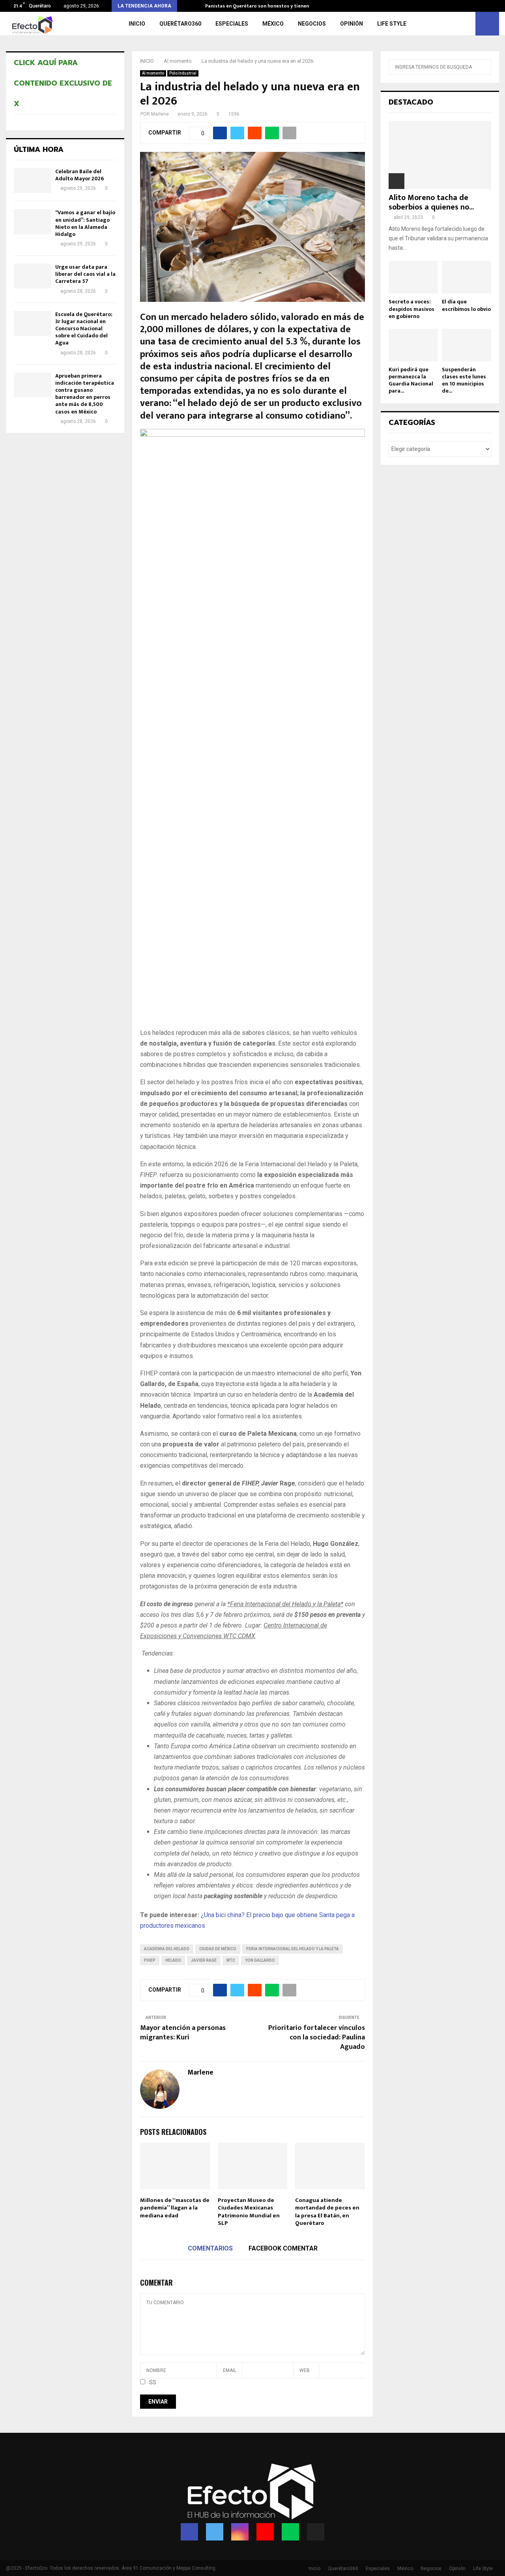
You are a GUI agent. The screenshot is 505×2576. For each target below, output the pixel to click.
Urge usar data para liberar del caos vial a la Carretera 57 (85, 274)
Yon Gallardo (260, 1960)
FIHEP (150, 1960)
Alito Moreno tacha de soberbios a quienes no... (431, 202)
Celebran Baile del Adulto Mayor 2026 (79, 175)
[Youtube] (265, 2532)
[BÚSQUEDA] (483, 67)
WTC (231, 1960)
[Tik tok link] (497, 6)
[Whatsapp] (290, 2532)
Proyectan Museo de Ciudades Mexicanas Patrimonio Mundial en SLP (249, 2212)
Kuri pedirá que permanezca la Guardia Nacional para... (411, 380)
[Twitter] (215, 2532)
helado (173, 1960)
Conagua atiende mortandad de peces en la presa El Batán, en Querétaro (327, 2212)
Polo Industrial (183, 73)
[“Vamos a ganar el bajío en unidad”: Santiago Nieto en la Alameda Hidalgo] (33, 222)
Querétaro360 (180, 24)
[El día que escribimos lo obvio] (467, 277)
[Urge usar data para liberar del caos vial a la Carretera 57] (33, 276)
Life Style (392, 24)
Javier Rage (204, 1960)
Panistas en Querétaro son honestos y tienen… (259, 6)
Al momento (153, 73)
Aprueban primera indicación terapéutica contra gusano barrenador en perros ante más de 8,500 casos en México (85, 394)
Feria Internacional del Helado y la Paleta (293, 1949)
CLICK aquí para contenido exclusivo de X (63, 83)
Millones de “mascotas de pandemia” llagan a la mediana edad (175, 2208)
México (273, 24)
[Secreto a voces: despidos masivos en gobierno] (413, 277)
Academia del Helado (167, 1949)
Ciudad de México (218, 1949)
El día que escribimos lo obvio (466, 305)
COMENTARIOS (210, 2248)
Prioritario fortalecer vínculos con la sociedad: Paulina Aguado (317, 2037)
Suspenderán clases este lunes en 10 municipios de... (464, 380)
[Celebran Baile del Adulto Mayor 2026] (33, 181)
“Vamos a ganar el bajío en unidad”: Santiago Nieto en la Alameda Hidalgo (85, 223)
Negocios (312, 24)
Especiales (232, 24)
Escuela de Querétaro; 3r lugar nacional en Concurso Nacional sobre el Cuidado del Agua (84, 329)
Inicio (137, 24)
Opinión (352, 24)
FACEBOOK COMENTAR (283, 2248)
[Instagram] (240, 2532)
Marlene (160, 114)
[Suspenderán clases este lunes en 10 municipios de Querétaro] (467, 345)
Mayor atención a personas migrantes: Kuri (183, 2033)
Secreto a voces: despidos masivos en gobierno (411, 309)
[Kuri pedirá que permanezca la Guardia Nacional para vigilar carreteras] (413, 345)
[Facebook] (189, 2532)
